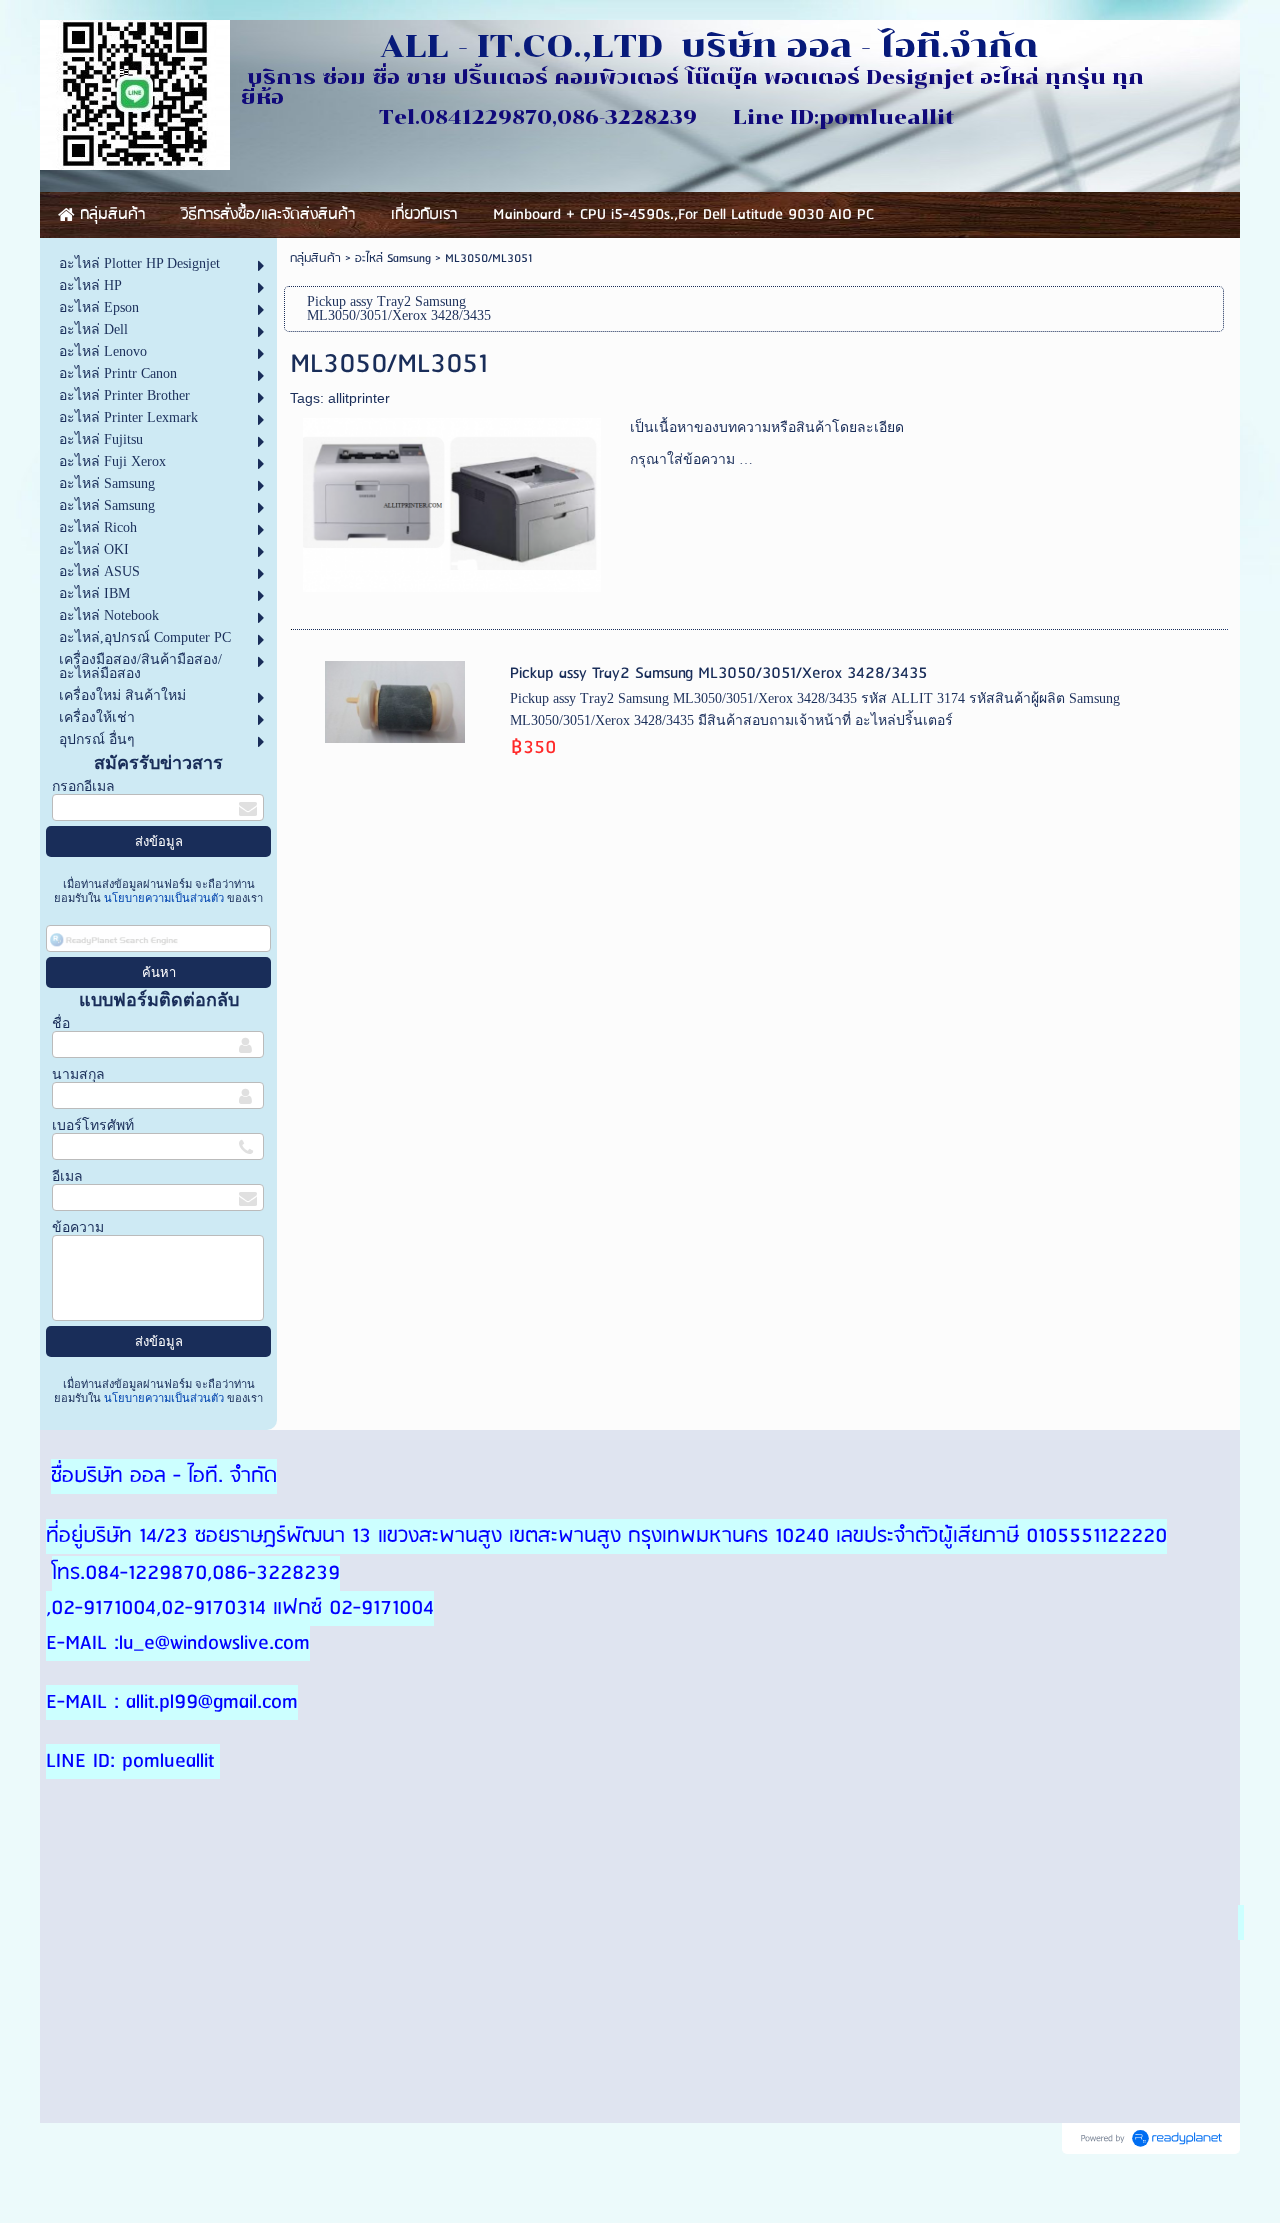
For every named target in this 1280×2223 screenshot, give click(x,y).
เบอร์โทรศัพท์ (93, 1125)
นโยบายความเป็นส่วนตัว (164, 898)
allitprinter (359, 398)
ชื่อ (61, 1023)
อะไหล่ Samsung (393, 258)
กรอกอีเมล (83, 786)
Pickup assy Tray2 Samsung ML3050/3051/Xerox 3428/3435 (718, 673)
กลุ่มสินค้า (315, 258)
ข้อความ (78, 1227)
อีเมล (67, 1176)
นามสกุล (78, 1074)
